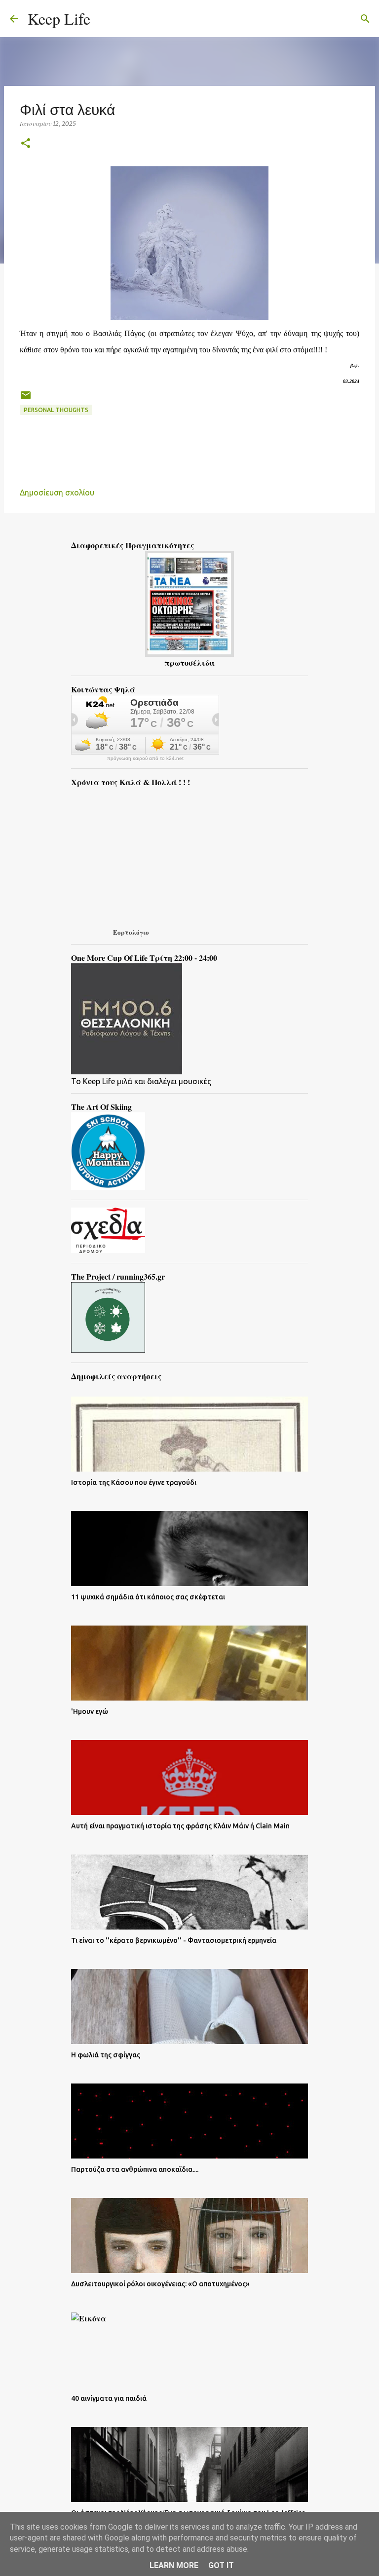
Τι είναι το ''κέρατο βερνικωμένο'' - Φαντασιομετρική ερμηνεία (174, 1940)
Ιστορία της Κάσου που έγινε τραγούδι (134, 1482)
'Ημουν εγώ (90, 1711)
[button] (26, 144)
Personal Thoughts (56, 410)
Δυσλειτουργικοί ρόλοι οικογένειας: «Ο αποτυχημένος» (160, 2284)
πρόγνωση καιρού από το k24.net (145, 758)
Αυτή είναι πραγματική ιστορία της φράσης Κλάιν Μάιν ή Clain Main (180, 1826)
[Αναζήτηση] (104, 19)
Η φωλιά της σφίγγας (106, 2055)
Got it (221, 2565)
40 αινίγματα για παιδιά (109, 2398)
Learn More (174, 2565)
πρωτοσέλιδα (189, 663)
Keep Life (59, 19)
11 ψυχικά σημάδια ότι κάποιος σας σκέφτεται (148, 1597)
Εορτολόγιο (131, 932)
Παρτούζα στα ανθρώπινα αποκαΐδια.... (135, 2169)
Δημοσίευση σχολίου (57, 492)
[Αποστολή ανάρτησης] (26, 399)
